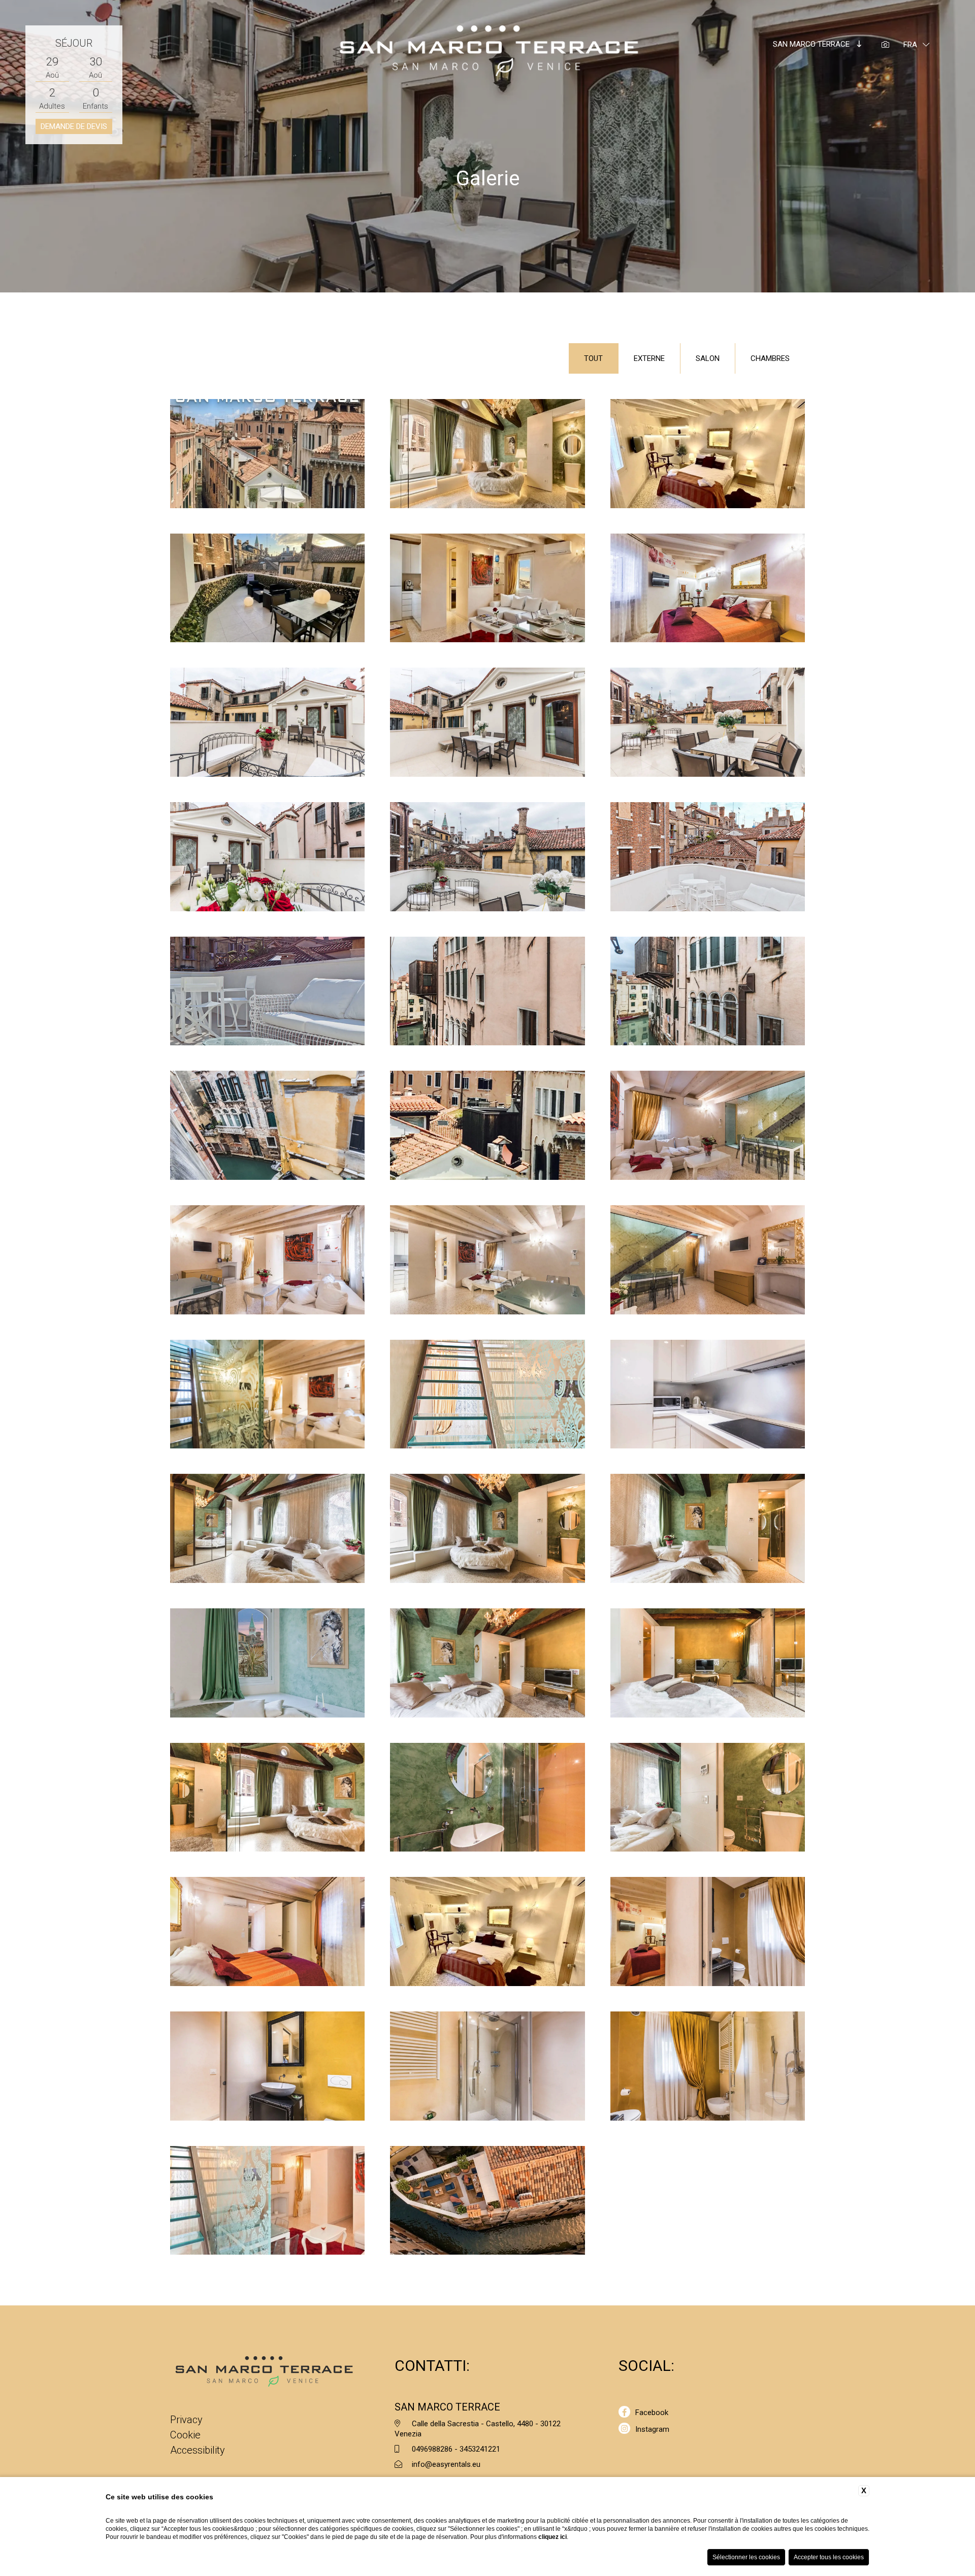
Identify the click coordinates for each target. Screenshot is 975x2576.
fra (910, 45)
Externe (649, 358)
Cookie (185, 2435)
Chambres (770, 358)
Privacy (186, 2420)
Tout (593, 358)
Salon (708, 358)
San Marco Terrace (812, 44)
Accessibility (198, 2450)
